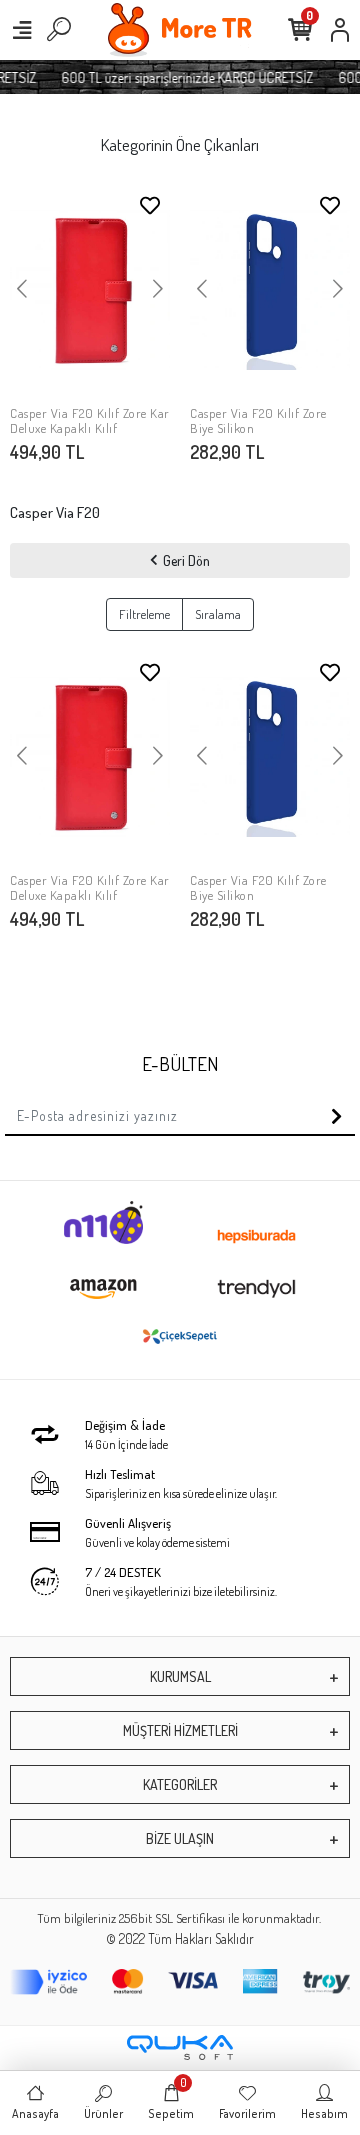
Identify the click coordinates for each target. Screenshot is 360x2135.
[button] (22, 290)
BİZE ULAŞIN (180, 1838)
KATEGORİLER (180, 1784)
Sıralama (218, 614)
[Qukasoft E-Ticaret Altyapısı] (180, 2047)
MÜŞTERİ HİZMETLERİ (180, 1730)
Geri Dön (186, 560)
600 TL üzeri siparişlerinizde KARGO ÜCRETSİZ (184, 77)
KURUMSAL (180, 1676)
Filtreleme (144, 614)
